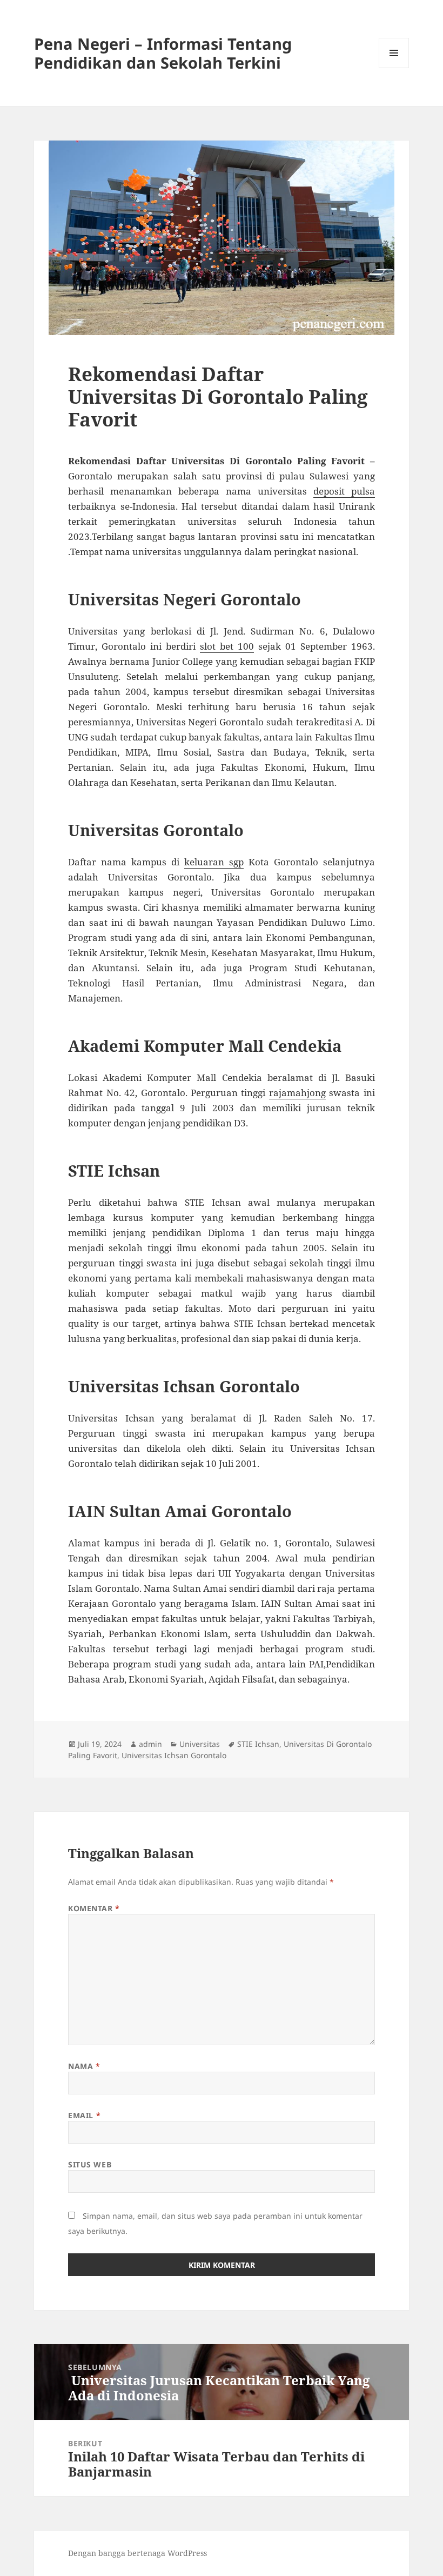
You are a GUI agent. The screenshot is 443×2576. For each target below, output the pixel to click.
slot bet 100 (227, 646)
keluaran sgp (214, 862)
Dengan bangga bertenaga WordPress (137, 2553)
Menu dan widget (394, 68)
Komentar (94, 1908)
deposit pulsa (344, 491)
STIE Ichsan (258, 1744)
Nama (84, 2066)
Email (84, 2115)
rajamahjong (297, 1093)
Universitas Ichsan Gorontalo (174, 1755)
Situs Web (90, 2164)
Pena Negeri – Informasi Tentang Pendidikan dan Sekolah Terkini (163, 53)
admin (150, 1744)
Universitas (200, 1744)
